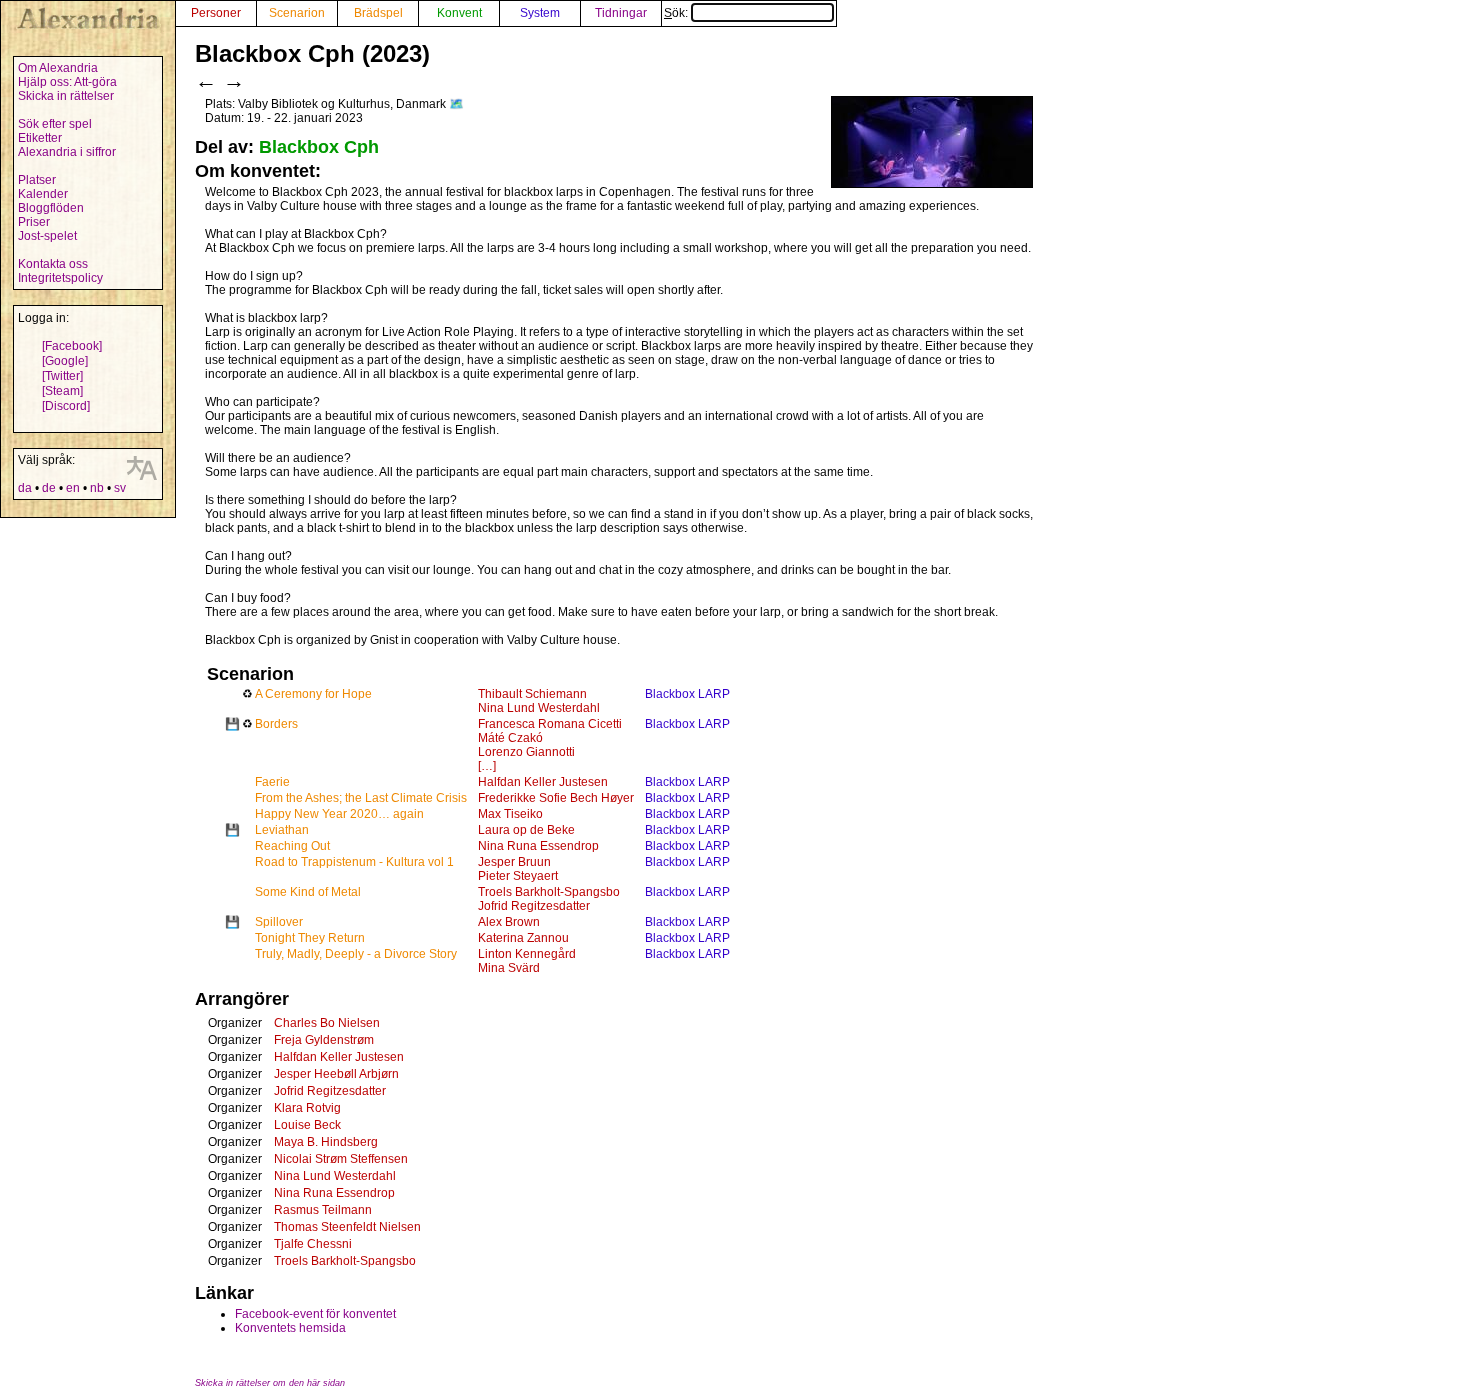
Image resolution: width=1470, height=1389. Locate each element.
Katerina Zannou (523, 938)
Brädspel (378, 13)
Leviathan (282, 830)
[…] (487, 766)
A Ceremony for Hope (313, 694)
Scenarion (297, 13)
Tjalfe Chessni (313, 1244)
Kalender (43, 194)
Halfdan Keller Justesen (543, 782)
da (25, 488)
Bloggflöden (51, 208)
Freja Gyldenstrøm (324, 1040)
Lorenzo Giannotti (526, 752)
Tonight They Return (310, 938)
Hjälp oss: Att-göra (67, 82)
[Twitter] (62, 376)
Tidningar (621, 13)
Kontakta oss (53, 264)
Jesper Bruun (514, 862)
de (49, 488)
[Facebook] (72, 346)
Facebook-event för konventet (315, 1314)
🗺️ (456, 104)
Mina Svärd (509, 968)
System (540, 13)
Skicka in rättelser (66, 96)
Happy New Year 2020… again (339, 814)
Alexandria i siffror (67, 152)
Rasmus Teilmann (323, 1210)
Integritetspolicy (60, 278)
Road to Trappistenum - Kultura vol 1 (354, 862)
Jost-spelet (47, 236)
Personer (216, 13)
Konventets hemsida (290, 1328)
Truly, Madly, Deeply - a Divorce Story (356, 954)
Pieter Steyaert (518, 876)
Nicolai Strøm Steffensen (341, 1159)
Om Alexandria (58, 68)
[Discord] (66, 406)
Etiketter (40, 138)
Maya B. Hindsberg (326, 1142)
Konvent (459, 13)
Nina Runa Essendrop (538, 846)
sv (120, 488)
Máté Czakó (510, 738)
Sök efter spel (55, 124)
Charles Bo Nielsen (327, 1023)
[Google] (65, 361)
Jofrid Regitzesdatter (534, 906)
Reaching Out (292, 846)
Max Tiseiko (510, 814)
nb (97, 488)
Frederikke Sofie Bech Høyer (556, 798)
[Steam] (62, 391)
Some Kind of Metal (308, 892)
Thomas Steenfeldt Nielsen (347, 1227)
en (73, 488)
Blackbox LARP (687, 694)
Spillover (279, 922)
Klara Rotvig (307, 1108)
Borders (276, 724)
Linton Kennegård (527, 954)
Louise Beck (307, 1125)
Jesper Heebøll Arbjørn (336, 1074)
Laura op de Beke (526, 830)
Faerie (272, 782)
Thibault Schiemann (532, 694)
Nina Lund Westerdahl (539, 708)
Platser (37, 180)
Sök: (677, 13)
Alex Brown (509, 922)
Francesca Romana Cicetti (550, 724)
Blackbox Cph (319, 147)
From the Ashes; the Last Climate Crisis (361, 798)
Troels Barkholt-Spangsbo (549, 892)
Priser (34, 222)
